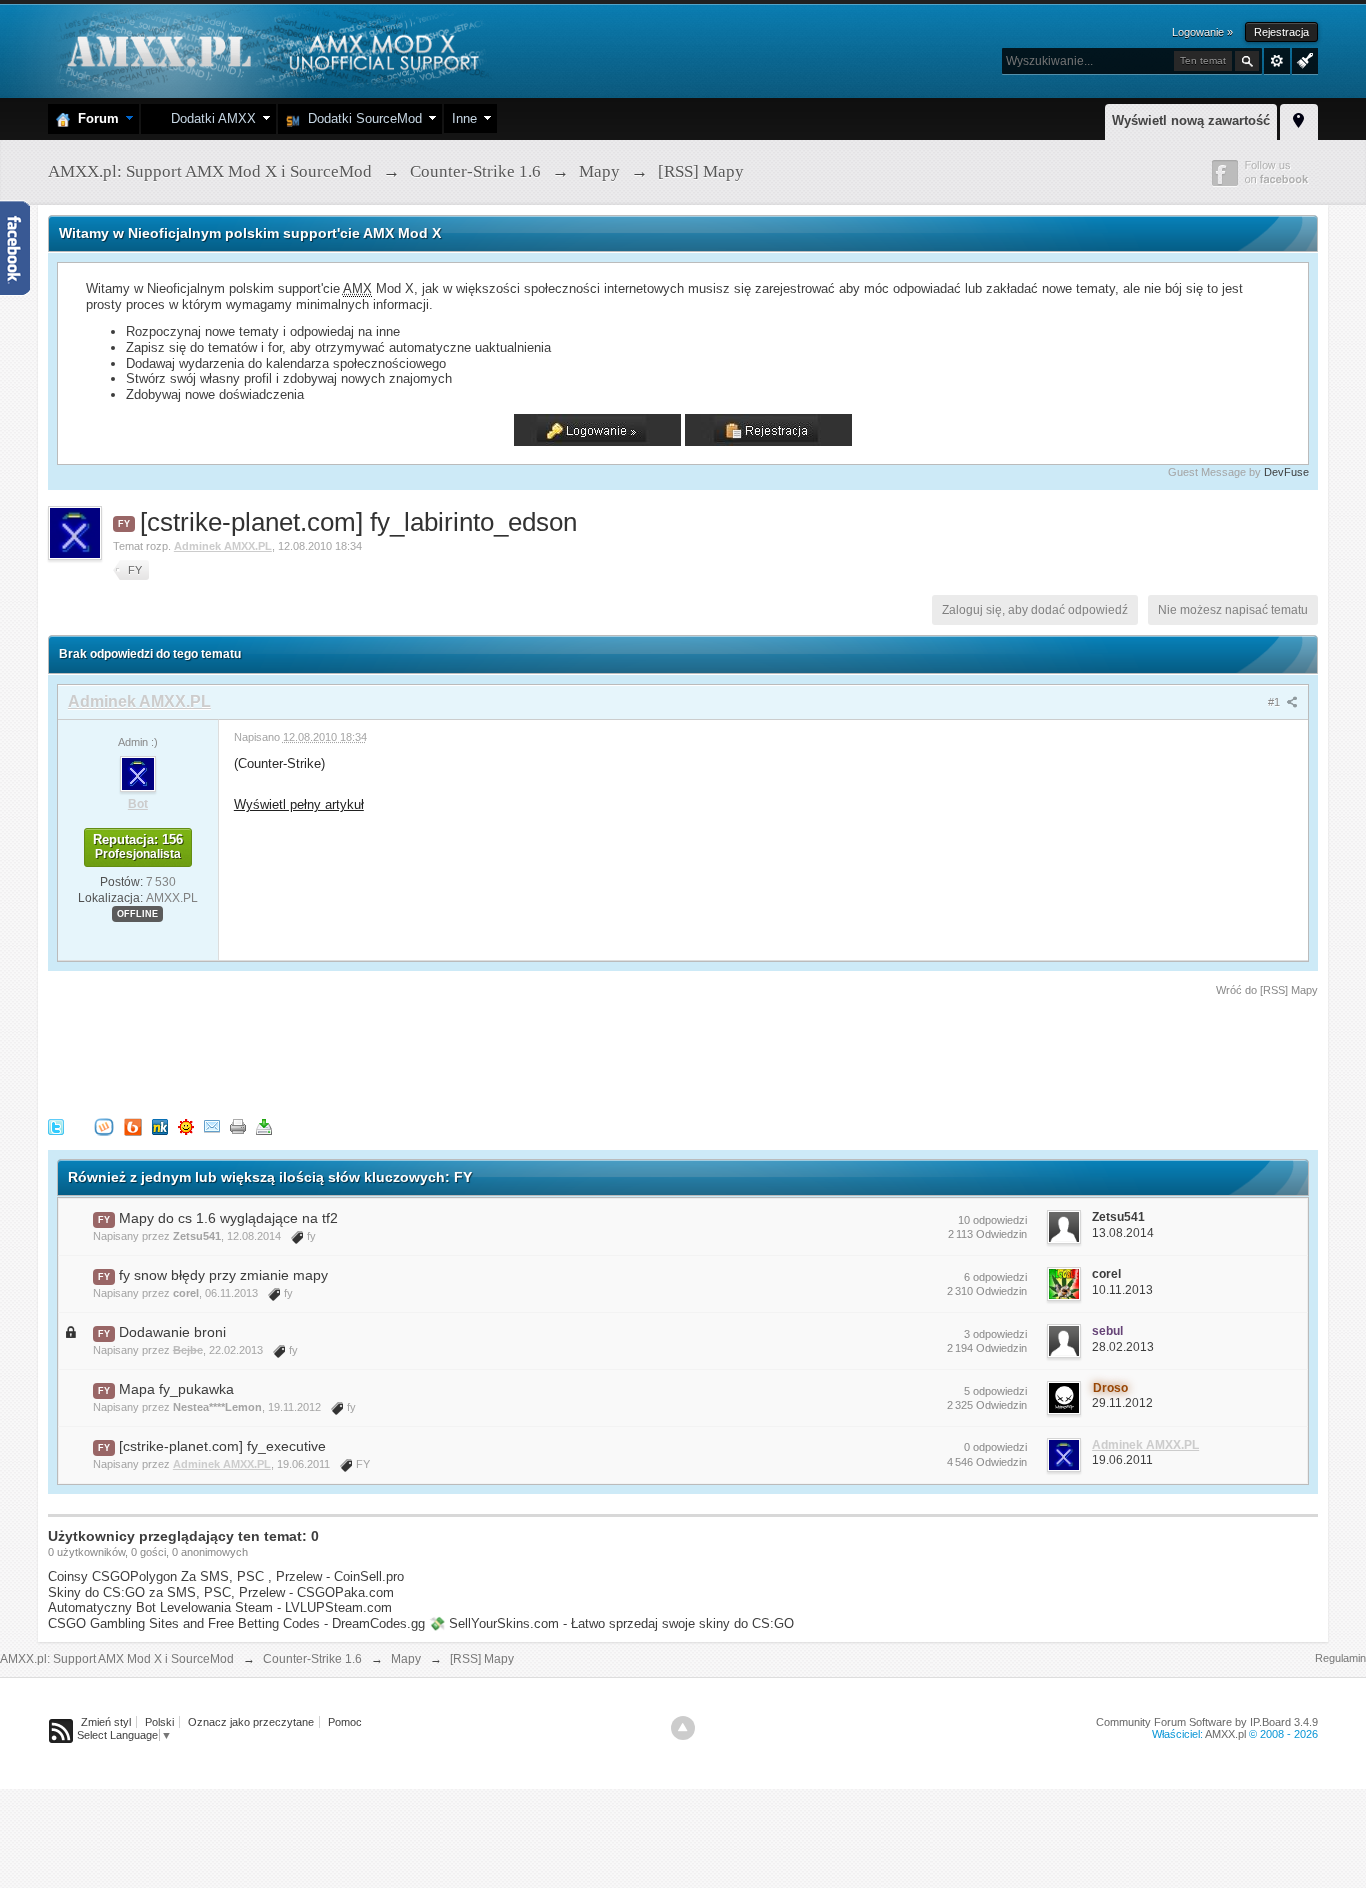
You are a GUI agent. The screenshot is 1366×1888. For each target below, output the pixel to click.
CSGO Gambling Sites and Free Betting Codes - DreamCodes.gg (236, 1623)
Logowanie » (1202, 32)
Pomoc (345, 1722)
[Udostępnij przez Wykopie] (104, 1126)
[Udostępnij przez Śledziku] (160, 1126)
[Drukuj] (238, 1126)
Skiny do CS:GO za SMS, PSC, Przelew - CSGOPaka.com (221, 1592)
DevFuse (1286, 472)
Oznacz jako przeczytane (251, 1722)
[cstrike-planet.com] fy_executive (222, 1446)
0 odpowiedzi (995, 1447)
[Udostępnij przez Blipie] (133, 1126)
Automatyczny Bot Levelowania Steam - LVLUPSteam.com (220, 1607)
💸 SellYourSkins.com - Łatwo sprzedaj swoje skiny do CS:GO (611, 1623)
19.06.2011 (1122, 1460)
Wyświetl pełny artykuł (299, 804)
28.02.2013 (1123, 1347)
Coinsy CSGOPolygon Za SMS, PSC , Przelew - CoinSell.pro (226, 1576)
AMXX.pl (1225, 1734)
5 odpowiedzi (995, 1391)
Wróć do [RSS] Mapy (1267, 990)
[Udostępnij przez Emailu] (212, 1126)
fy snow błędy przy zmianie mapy (223, 1275)
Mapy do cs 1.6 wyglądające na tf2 (228, 1218)
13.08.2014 (1123, 1233)
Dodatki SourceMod (361, 118)
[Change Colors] (1302, 59)
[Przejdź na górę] (683, 1728)
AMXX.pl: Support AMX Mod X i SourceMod (117, 1659)
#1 (1275, 702)
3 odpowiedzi (995, 1334)
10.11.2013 (1122, 1290)
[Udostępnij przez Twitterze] (56, 1126)
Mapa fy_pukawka (176, 1389)
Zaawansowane (1277, 61)
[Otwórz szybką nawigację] (1299, 119)
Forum (94, 118)
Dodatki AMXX (209, 118)
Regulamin (1340, 1658)
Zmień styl (106, 1722)
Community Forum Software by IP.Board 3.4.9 (1207, 1722)
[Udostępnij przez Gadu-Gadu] (186, 1126)
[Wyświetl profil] (138, 773)
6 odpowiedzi (995, 1277)
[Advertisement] (412, 1054)
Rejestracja (1281, 32)
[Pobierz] (264, 1126)
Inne (464, 118)
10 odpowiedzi (992, 1220)
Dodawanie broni (172, 1332)
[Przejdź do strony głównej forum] (270, 49)
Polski (159, 1722)
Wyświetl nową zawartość (1191, 120)
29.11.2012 (1122, 1403)
